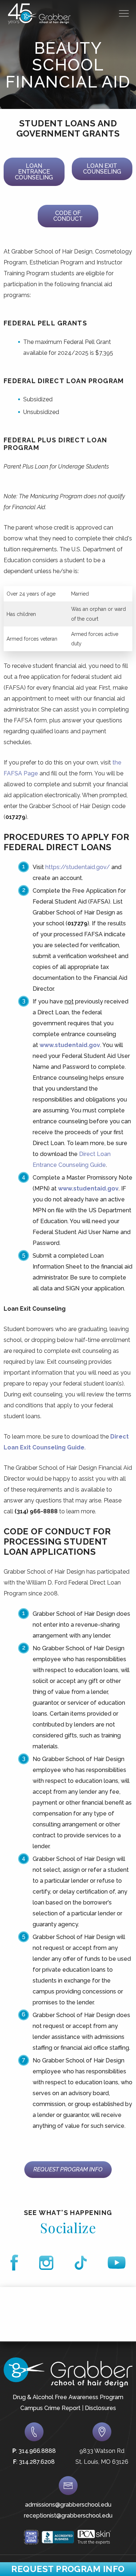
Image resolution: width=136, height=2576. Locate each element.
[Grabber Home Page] (39, 14)
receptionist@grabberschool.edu (68, 2516)
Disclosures (100, 2408)
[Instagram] (46, 2263)
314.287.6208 (37, 2462)
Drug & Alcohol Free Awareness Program (68, 2397)
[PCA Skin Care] (94, 2537)
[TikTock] (81, 2263)
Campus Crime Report (50, 2408)
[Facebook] (14, 2263)
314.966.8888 (37, 2451)
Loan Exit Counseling (102, 169)
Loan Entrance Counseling (34, 172)
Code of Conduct (68, 216)
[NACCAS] (31, 2537)
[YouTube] (117, 2263)
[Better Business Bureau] (58, 2537)
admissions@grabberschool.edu (68, 2505)
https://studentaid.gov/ (78, 867)
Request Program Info (68, 2169)
